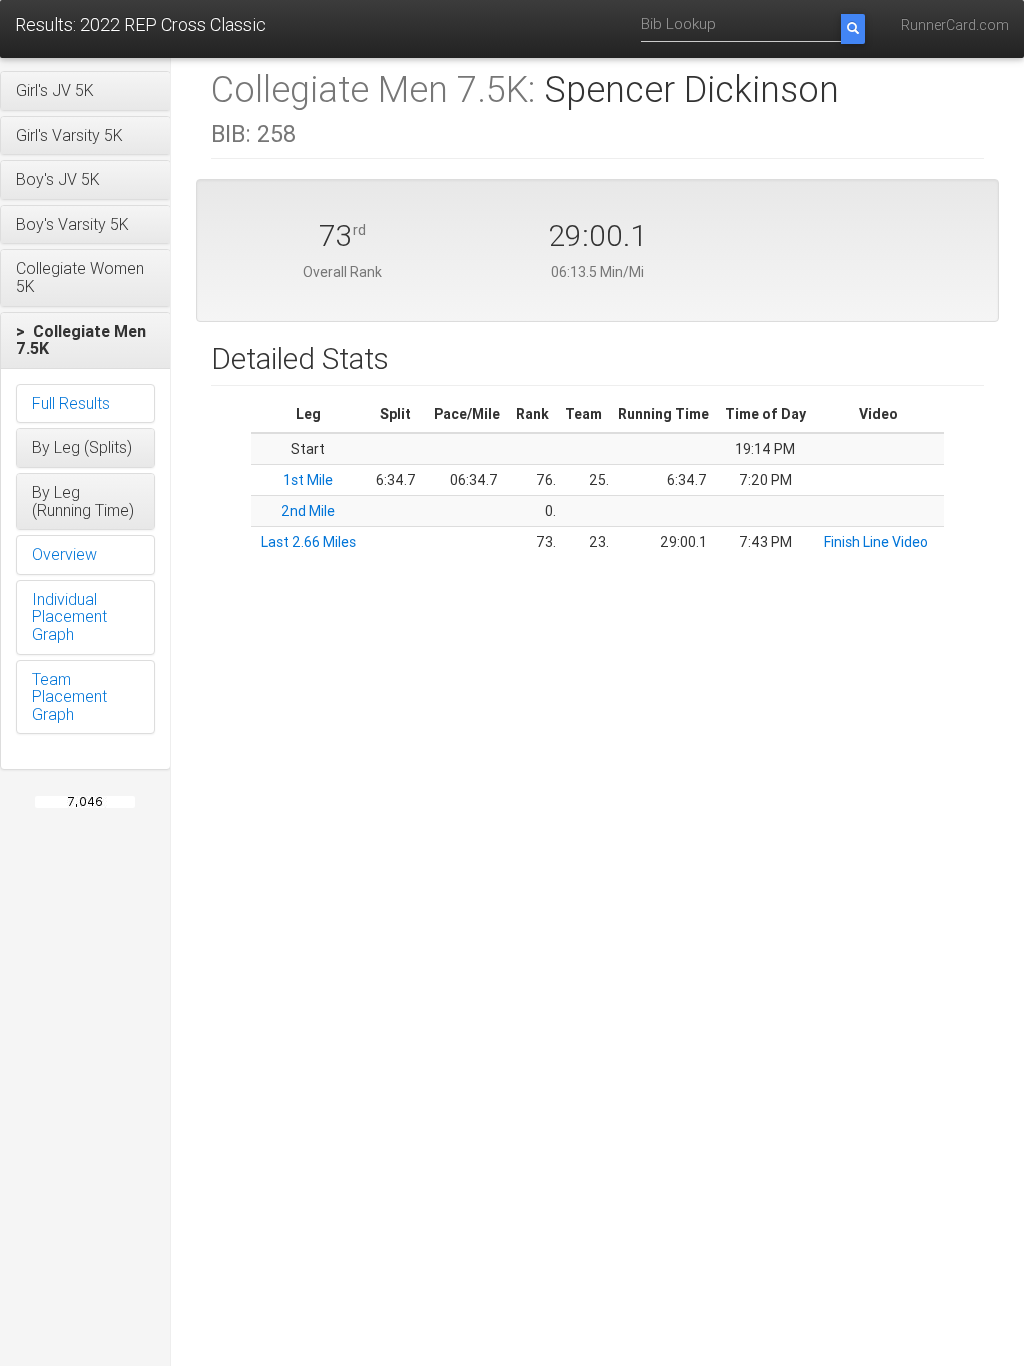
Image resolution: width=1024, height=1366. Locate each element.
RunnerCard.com (955, 25)
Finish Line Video (876, 542)
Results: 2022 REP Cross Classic (140, 24)
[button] (85, 91)
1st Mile (308, 480)
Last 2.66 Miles (308, 542)
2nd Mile (308, 511)
